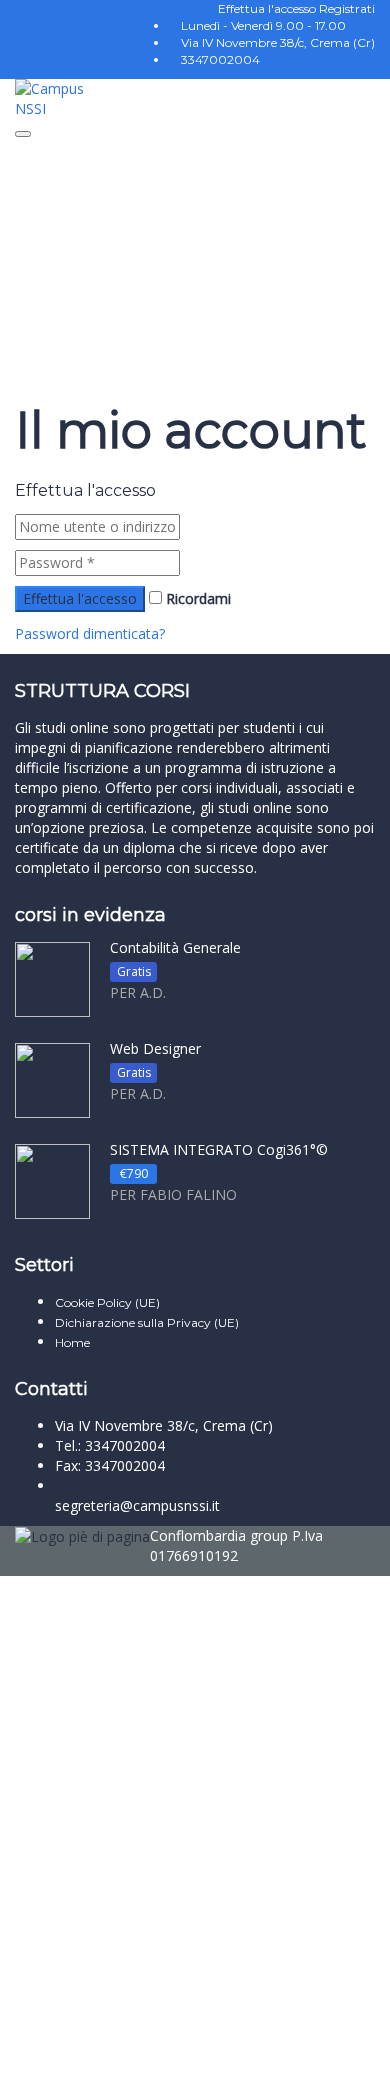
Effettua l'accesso (268, 8)
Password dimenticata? (90, 633)
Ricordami (196, 598)
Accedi (201, 2049)
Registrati (347, 8)
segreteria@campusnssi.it (137, 1505)
